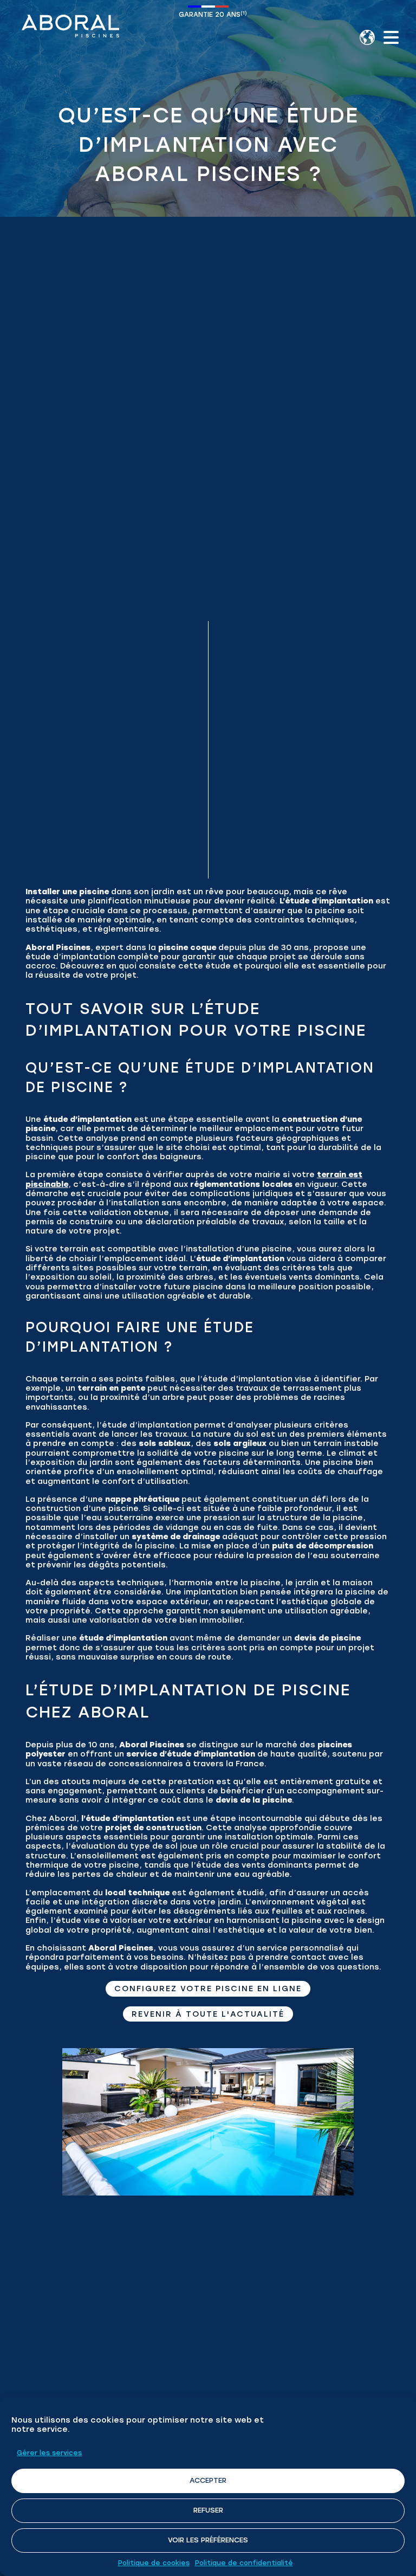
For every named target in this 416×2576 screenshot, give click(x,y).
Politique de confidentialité (244, 2563)
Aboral (70, 26)
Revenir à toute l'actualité (208, 2014)
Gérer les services (49, 2453)
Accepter (208, 2480)
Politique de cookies (154, 2563)
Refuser (208, 2510)
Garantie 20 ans (210, 14)
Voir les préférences (208, 2540)
